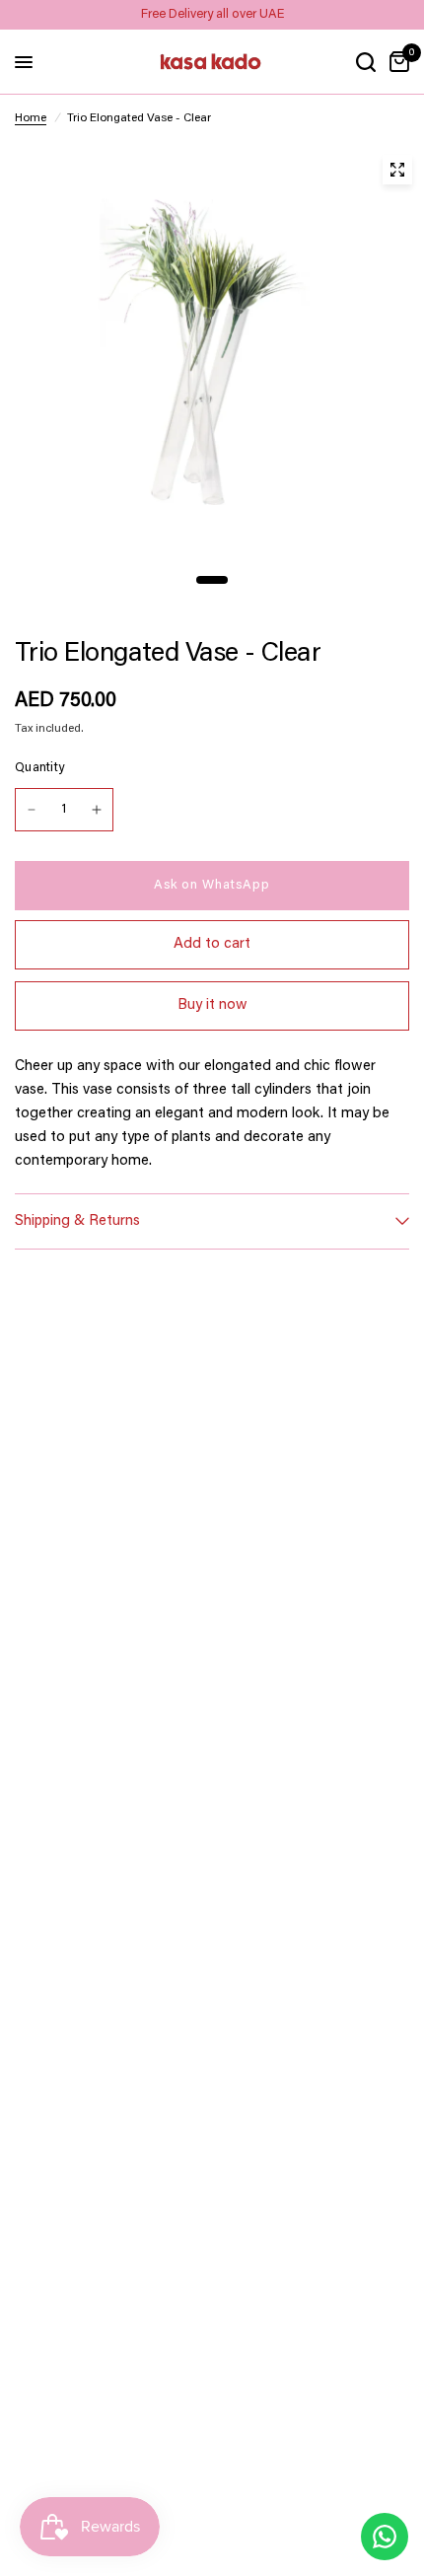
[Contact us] (385, 2537)
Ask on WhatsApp (212, 885)
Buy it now (212, 1005)
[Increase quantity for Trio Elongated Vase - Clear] (97, 810)
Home (31, 118)
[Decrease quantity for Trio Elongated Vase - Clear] (32, 810)
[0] (396, 62)
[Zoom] (397, 170)
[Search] (366, 62)
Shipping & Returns (77, 1221)
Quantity (39, 768)
